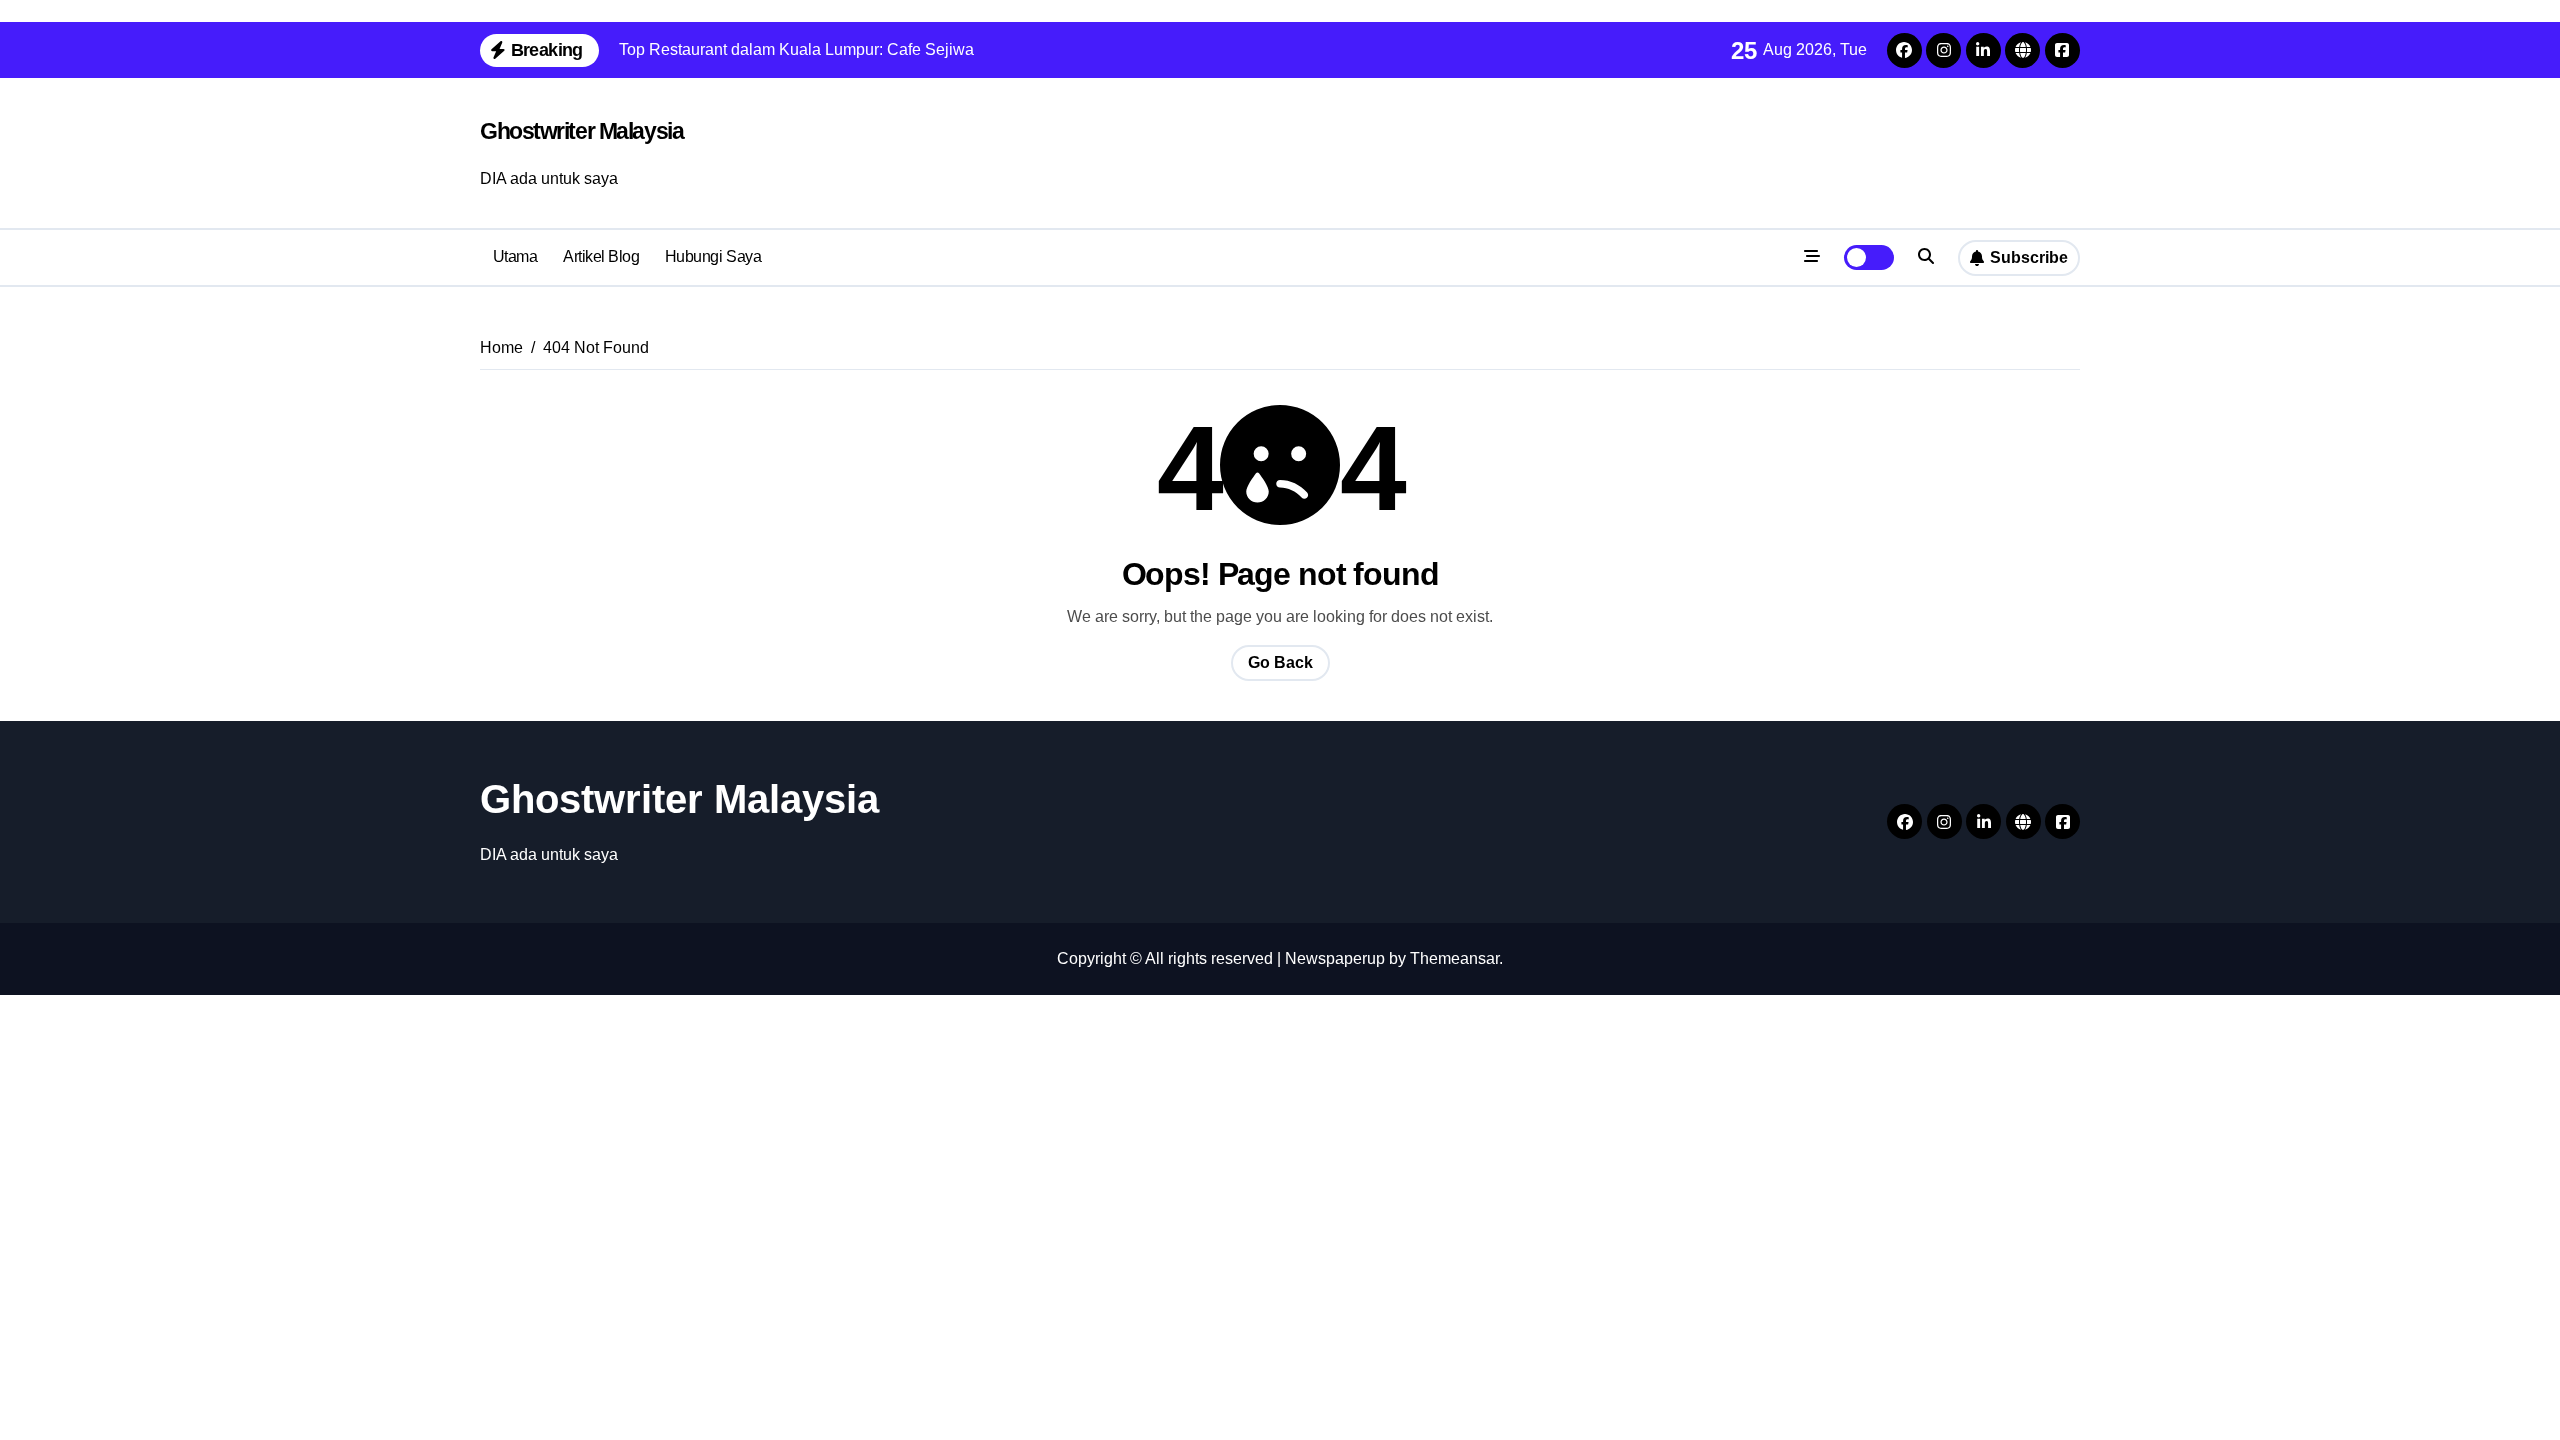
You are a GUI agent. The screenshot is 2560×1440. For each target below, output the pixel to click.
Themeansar (1454, 958)
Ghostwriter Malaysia (581, 131)
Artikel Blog (601, 256)
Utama (515, 256)
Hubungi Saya (713, 256)
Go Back (1280, 662)
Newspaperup (1335, 958)
